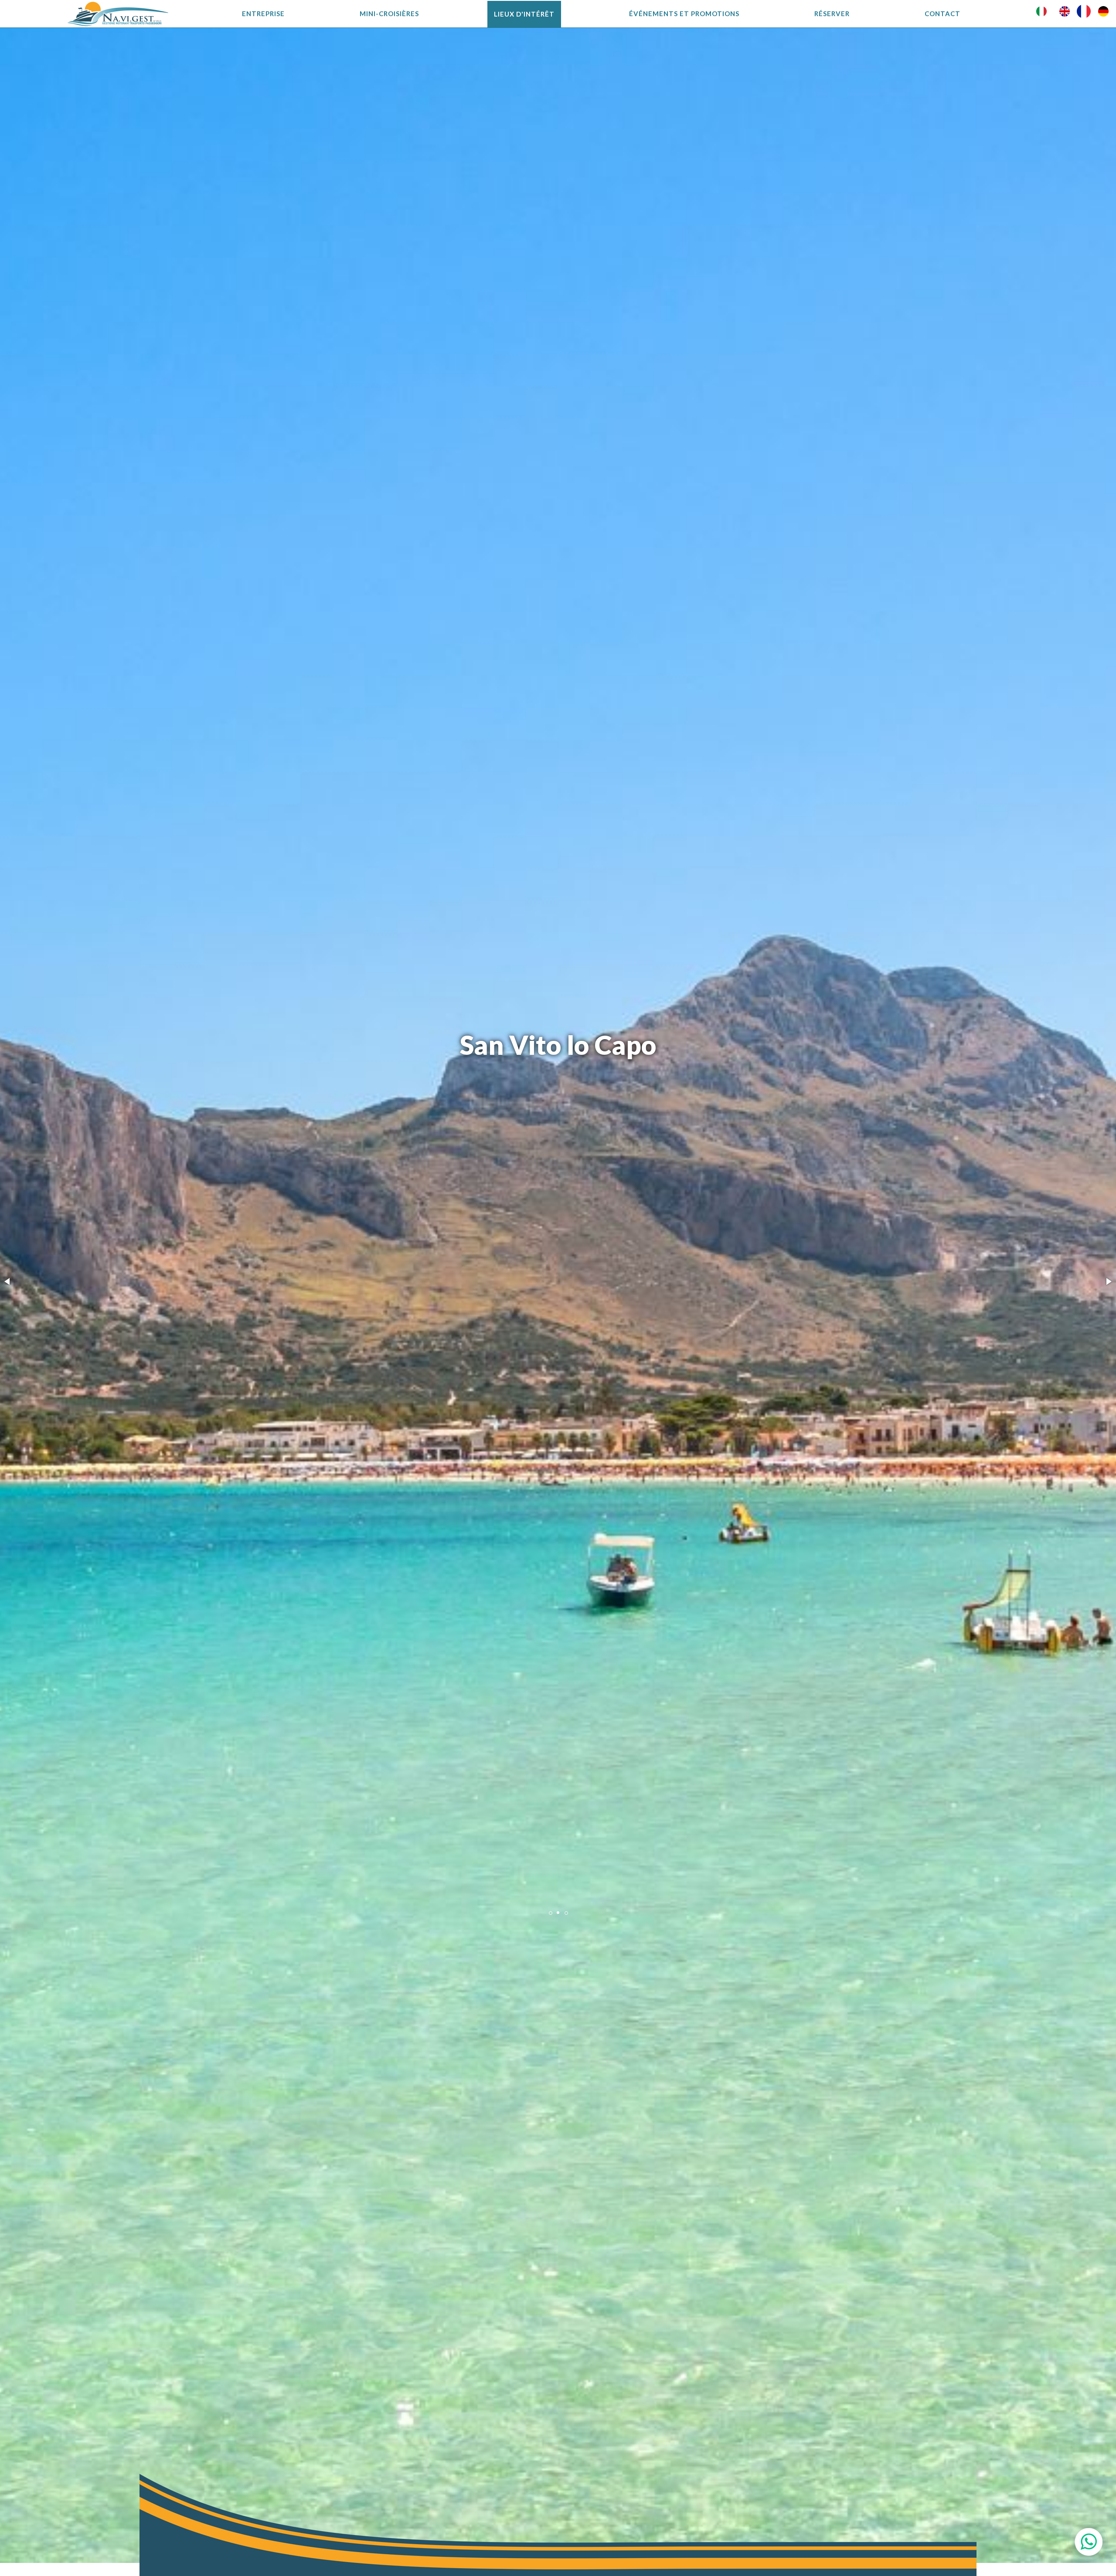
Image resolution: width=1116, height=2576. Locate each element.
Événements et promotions (684, 14)
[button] (8, 1281)
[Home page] (118, 14)
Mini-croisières (389, 14)
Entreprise (263, 14)
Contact (942, 14)
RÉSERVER (832, 14)
